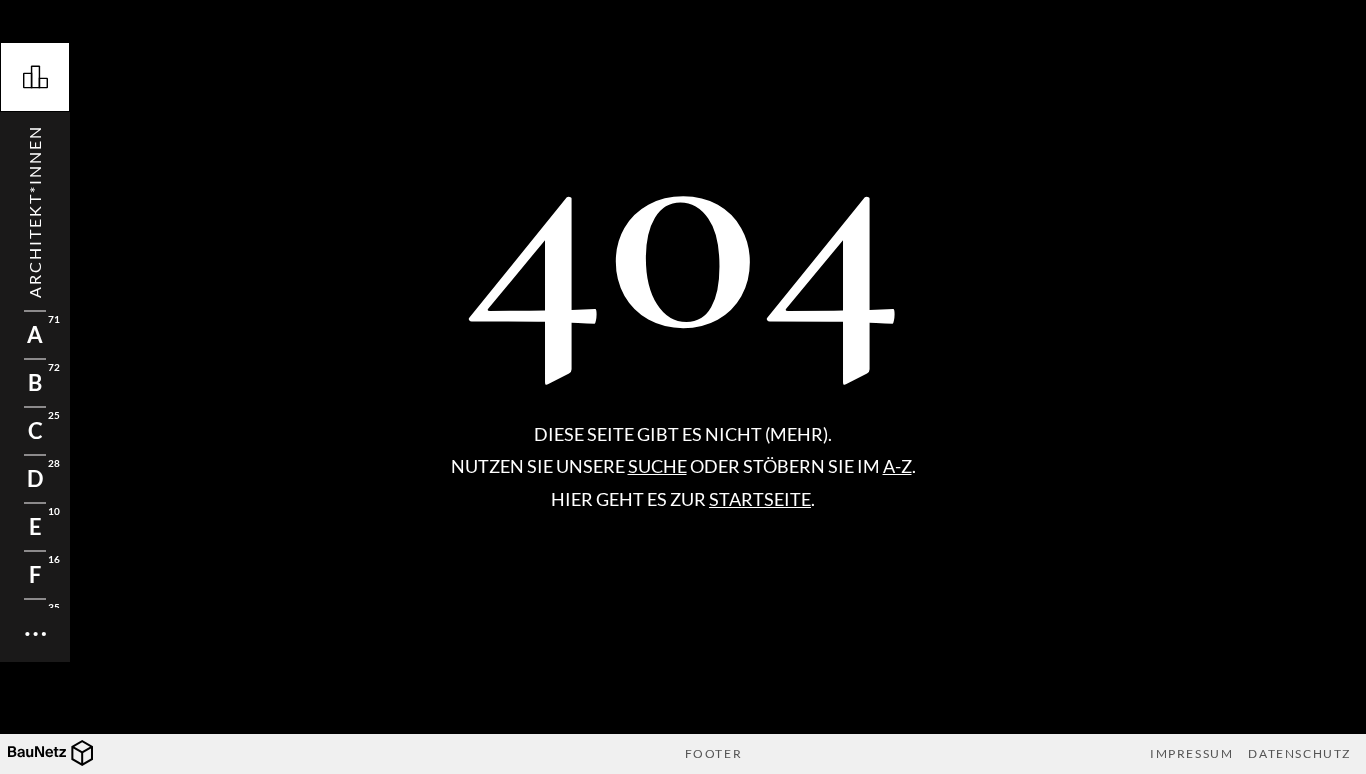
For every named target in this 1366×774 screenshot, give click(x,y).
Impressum (1191, 754)
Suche (657, 466)
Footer (714, 754)
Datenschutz (1299, 754)
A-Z (897, 466)
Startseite (760, 499)
